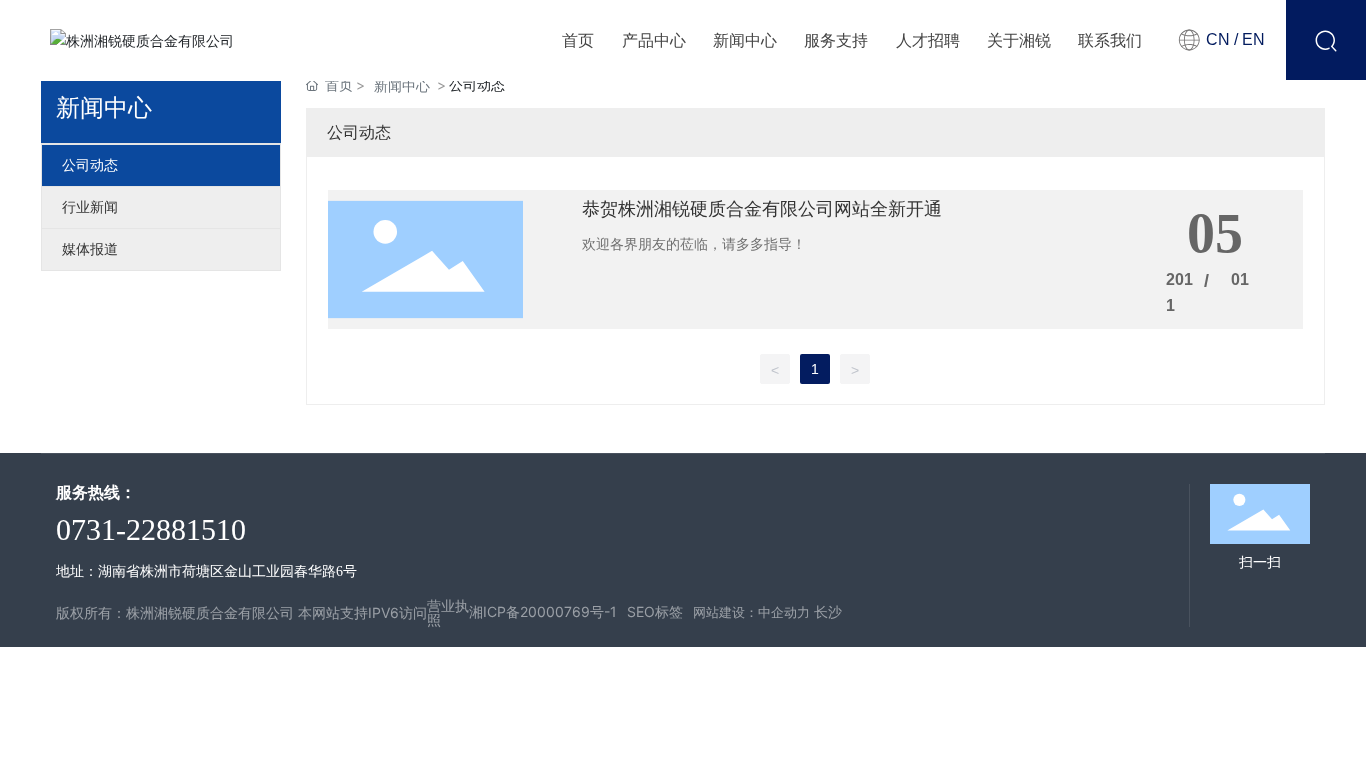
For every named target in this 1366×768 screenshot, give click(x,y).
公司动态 (90, 165)
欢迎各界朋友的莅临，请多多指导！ (694, 243)
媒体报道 (90, 249)
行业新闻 (90, 207)
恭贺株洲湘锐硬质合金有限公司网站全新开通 (762, 208)
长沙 (828, 611)
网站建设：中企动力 (751, 612)
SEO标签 (655, 611)
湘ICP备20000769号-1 (543, 611)
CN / (1222, 39)
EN (1251, 39)
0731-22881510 (151, 529)
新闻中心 (402, 85)
